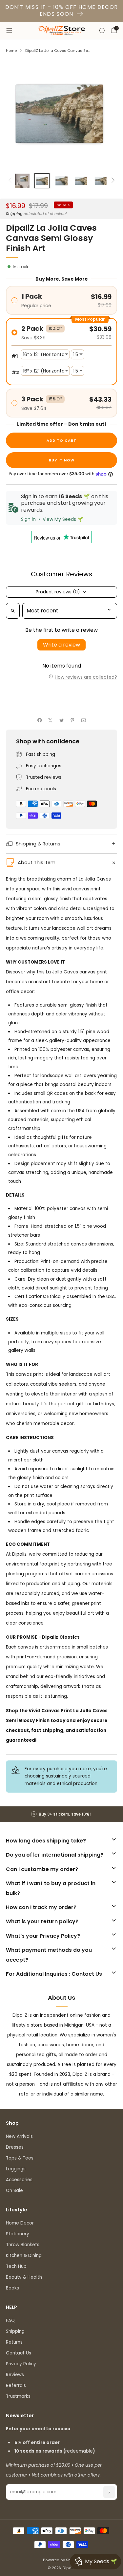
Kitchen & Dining (24, 2256)
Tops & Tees (20, 2158)
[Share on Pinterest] (72, 720)
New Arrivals (19, 2136)
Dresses (15, 2147)
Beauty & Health (24, 2277)
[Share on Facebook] (39, 720)
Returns (14, 2342)
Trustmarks (18, 2396)
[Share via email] (83, 720)
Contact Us (19, 2353)
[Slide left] (11, 181)
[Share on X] (51, 720)
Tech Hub (16, 2266)
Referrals (16, 2385)
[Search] (102, 31)
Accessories (19, 2180)
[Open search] (13, 611)
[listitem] (62, 1814)
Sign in (28, 519)
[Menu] (9, 31)
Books (12, 2288)
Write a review (61, 645)
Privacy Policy (21, 2364)
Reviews (15, 2375)
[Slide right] (112, 181)
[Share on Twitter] (61, 720)
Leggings (16, 2169)
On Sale (14, 2191)
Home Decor (20, 2223)
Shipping (14, 214)
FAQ (10, 2321)
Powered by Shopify (61, 2560)
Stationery (18, 2234)
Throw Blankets (23, 2245)
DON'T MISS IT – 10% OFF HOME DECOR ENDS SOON (62, 11)
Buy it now (62, 460)
